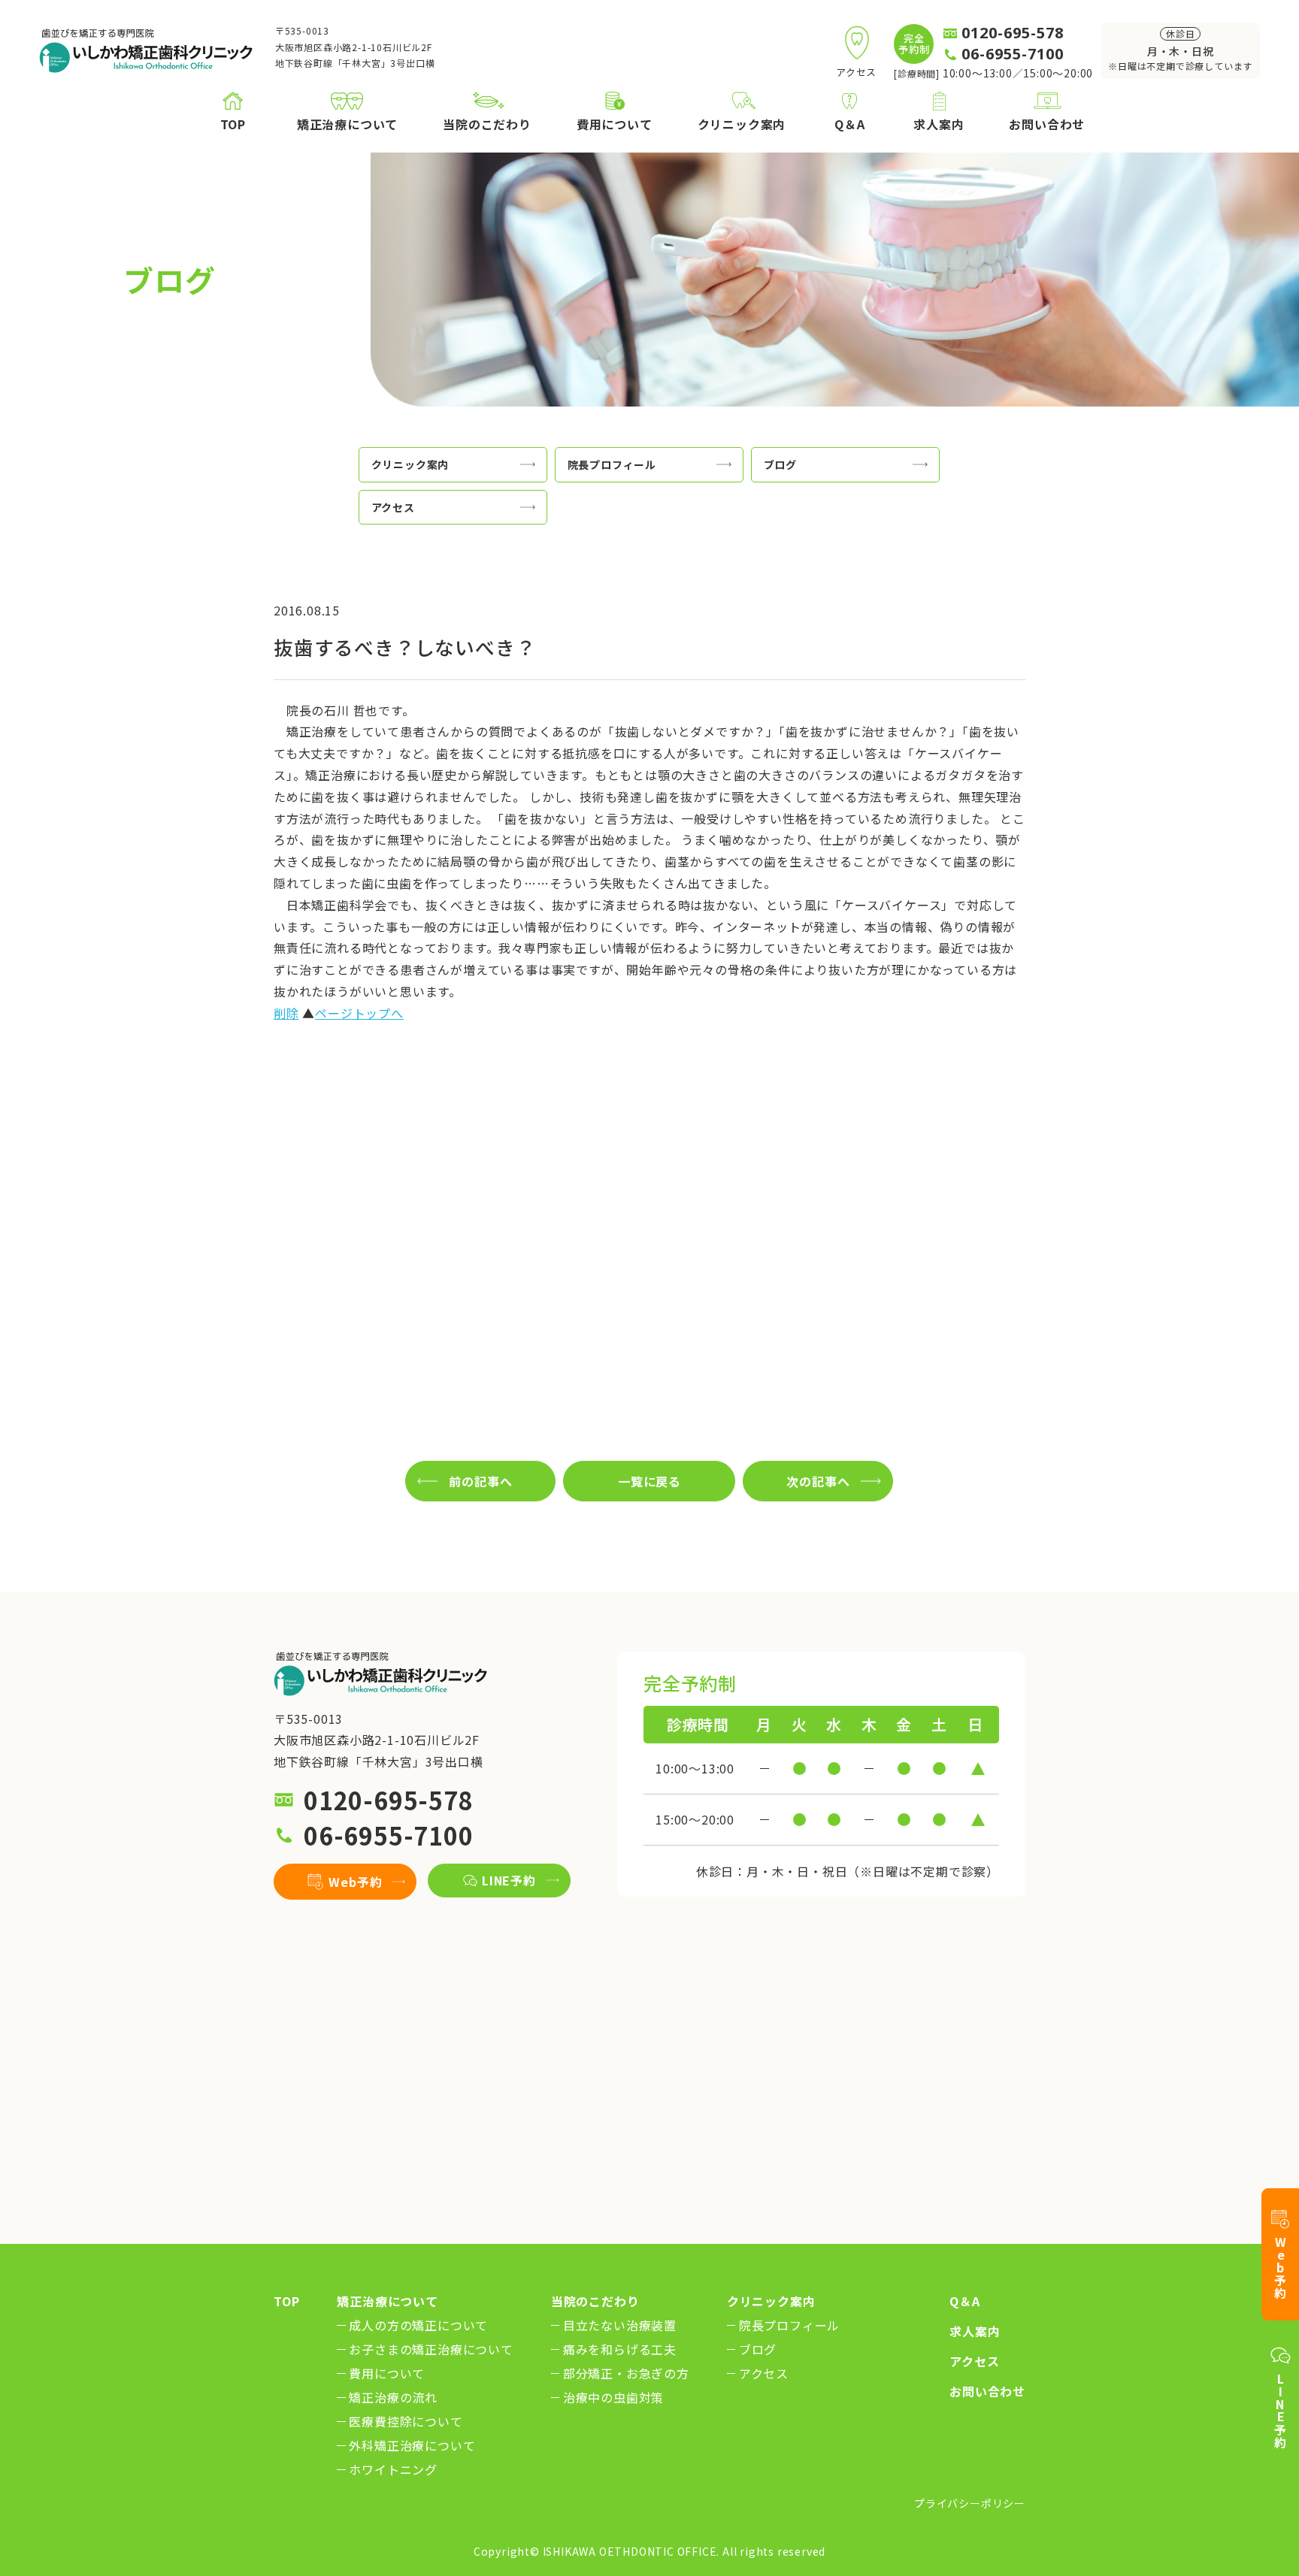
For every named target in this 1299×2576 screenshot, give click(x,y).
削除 (286, 1013)
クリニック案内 (771, 2301)
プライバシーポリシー (970, 2503)
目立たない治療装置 (620, 2325)
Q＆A (964, 2301)
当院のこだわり (595, 2301)
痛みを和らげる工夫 (620, 2349)
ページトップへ (359, 1013)
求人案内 (975, 2331)
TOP (286, 2301)
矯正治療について (387, 2301)
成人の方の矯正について (418, 2325)
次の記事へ (818, 1481)
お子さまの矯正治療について (431, 2349)
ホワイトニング (393, 2469)
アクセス (764, 2373)
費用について (387, 2373)
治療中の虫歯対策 (613, 2397)
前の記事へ (480, 1481)
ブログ (758, 2349)
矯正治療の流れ (393, 2397)
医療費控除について (406, 2421)
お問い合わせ (987, 2391)
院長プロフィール (789, 2325)
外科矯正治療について (412, 2445)
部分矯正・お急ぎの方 (626, 2373)
